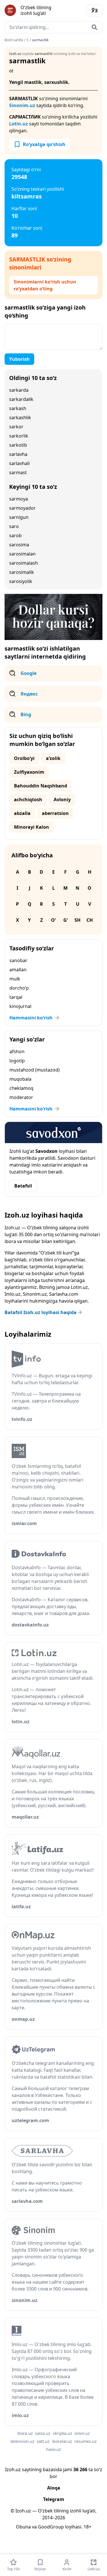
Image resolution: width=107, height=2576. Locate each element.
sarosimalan (22, 554)
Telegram (54, 2499)
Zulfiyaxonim (29, 772)
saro (14, 526)
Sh (77, 920)
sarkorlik (19, 436)
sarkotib (18, 445)
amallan (18, 970)
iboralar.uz (62, 2441)
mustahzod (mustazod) (35, 1070)
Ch (90, 920)
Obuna (23, 2527)
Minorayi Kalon (32, 827)
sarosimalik (22, 572)
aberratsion (55, 813)
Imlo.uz (13, 1294)
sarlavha (18, 454)
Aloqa (54, 2488)
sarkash (18, 408)
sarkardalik (21, 399)
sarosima (19, 545)
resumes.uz (86, 2441)
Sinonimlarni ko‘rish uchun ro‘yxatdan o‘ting (45, 285)
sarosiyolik (21, 581)
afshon (17, 1051)
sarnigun (19, 517)
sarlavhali (19, 463)
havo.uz (54, 2449)
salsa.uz (43, 2433)
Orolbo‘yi (24, 758)
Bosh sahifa (14, 40)
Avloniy (62, 799)
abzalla (22, 813)
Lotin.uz (19, 124)
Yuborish (19, 359)
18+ (87, 2527)
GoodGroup (51, 2527)
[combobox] (53, 27)
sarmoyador (22, 508)
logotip (17, 1061)
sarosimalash (24, 563)
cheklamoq (21, 1088)
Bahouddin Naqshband (41, 786)
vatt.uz (43, 2441)
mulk (15, 979)
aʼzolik (53, 758)
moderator (21, 1097)
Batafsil (23, 1186)
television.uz (23, 2441)
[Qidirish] (94, 27)
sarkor (16, 427)
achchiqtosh (28, 799)
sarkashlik (20, 417)
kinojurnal (20, 1006)
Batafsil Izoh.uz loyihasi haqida (41, 1312)
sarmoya (19, 499)
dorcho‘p (19, 988)
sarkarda (19, 390)
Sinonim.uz (22, 105)
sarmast (18, 472)
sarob (15, 535)
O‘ (53, 920)
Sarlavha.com (64, 1294)
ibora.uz (25, 2433)
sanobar (18, 960)
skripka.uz (62, 2433)
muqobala (20, 1079)
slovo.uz (82, 2433)
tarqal (16, 997)
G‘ (65, 920)
